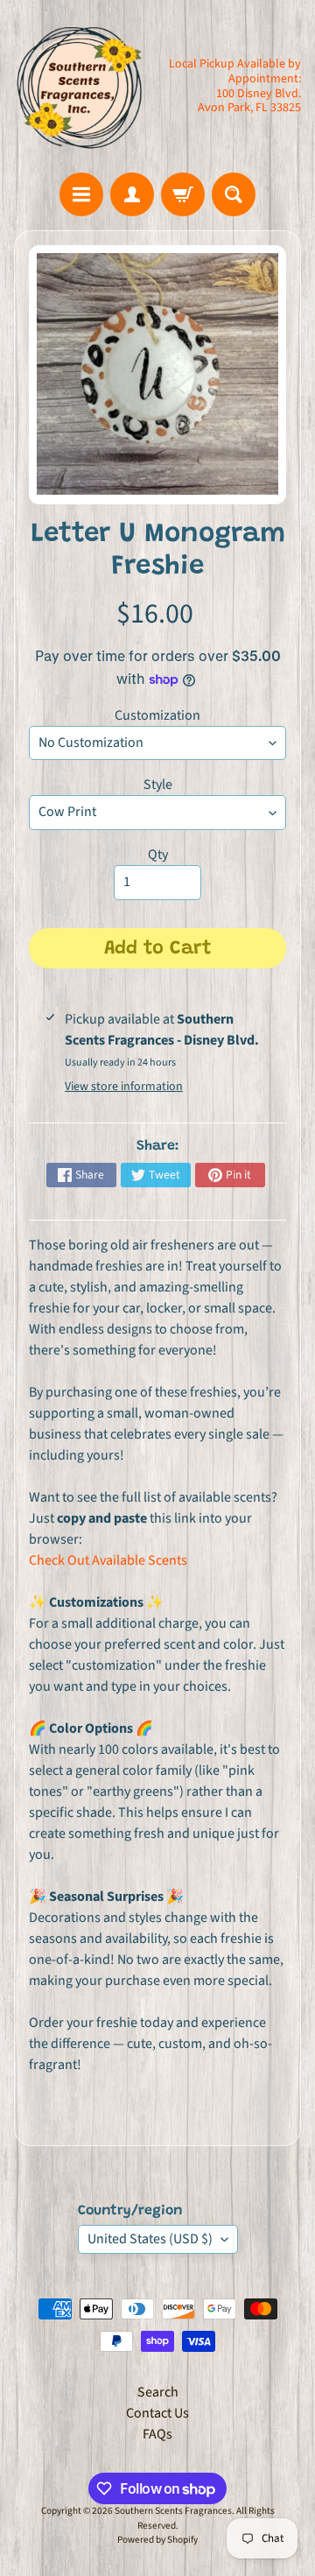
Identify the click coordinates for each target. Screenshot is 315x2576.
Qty (158, 855)
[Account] (132, 194)
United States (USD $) (150, 2239)
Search (158, 2392)
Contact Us (157, 2413)
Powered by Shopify (157, 2540)
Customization (157, 715)
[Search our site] (234, 194)
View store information (124, 1087)
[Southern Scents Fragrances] (80, 86)
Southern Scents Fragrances (173, 2511)
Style (158, 785)
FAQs (157, 2434)
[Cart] (183, 194)
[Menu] (81, 194)
